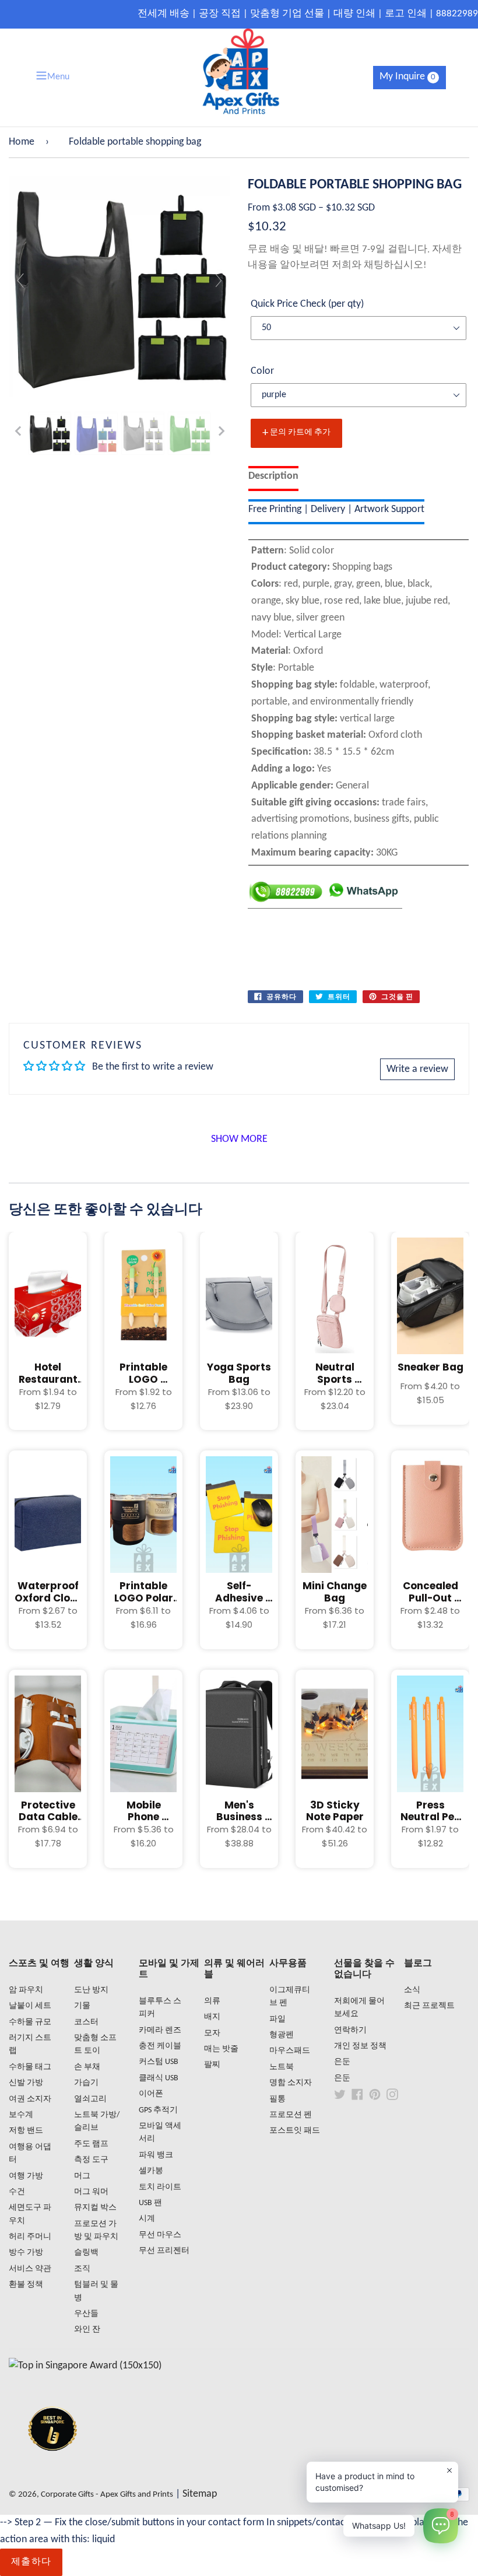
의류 (212, 2001)
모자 (212, 2033)
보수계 (21, 2115)
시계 (147, 2219)
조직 (82, 2269)
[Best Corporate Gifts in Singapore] (52, 2466)
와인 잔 (87, 2330)
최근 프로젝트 (429, 2006)
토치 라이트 (160, 2187)
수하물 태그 (30, 2067)
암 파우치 (26, 1990)
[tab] (273, 479)
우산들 (86, 2314)
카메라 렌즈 (160, 2030)
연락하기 (350, 2030)
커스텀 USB (159, 2062)
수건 (17, 2192)
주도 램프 (91, 2144)
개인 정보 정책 (360, 2046)
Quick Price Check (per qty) (307, 304)
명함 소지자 (291, 2083)
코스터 (86, 2022)
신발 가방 (26, 2083)
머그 (82, 2176)
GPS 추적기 (158, 2110)
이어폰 (151, 2094)
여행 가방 (26, 2176)
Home (22, 142)
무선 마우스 (160, 2235)
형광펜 (282, 2035)
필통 (277, 2099)
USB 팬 (150, 2203)
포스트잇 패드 (295, 2131)
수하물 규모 (30, 2022)
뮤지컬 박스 (95, 2208)
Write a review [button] (417, 1069)
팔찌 (212, 2065)
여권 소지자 (30, 2099)
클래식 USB (159, 2078)
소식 (412, 1990)
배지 (212, 2017)
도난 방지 (91, 1990)
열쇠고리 (90, 2099)
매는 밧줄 (221, 2049)
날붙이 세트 (30, 2006)
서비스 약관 (30, 2269)
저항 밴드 (26, 2131)
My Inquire (407, 77)
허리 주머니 (30, 2237)
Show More (239, 1139)
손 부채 (87, 2067)
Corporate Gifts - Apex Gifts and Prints (107, 2495)
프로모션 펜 (291, 2115)
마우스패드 (290, 2051)
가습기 (86, 2083)
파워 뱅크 (156, 2155)
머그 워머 (91, 2192)
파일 (277, 2019)
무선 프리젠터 (164, 2251)
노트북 (282, 2067)
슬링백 (86, 2253)
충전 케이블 (160, 2046)
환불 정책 (26, 2285)
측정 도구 (91, 2160)
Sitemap (200, 2494)
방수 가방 (26, 2253)
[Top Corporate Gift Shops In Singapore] (85, 2366)
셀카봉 (151, 2171)
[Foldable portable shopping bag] (50, 433)
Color (262, 371)
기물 (82, 2006)
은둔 (342, 2062)
